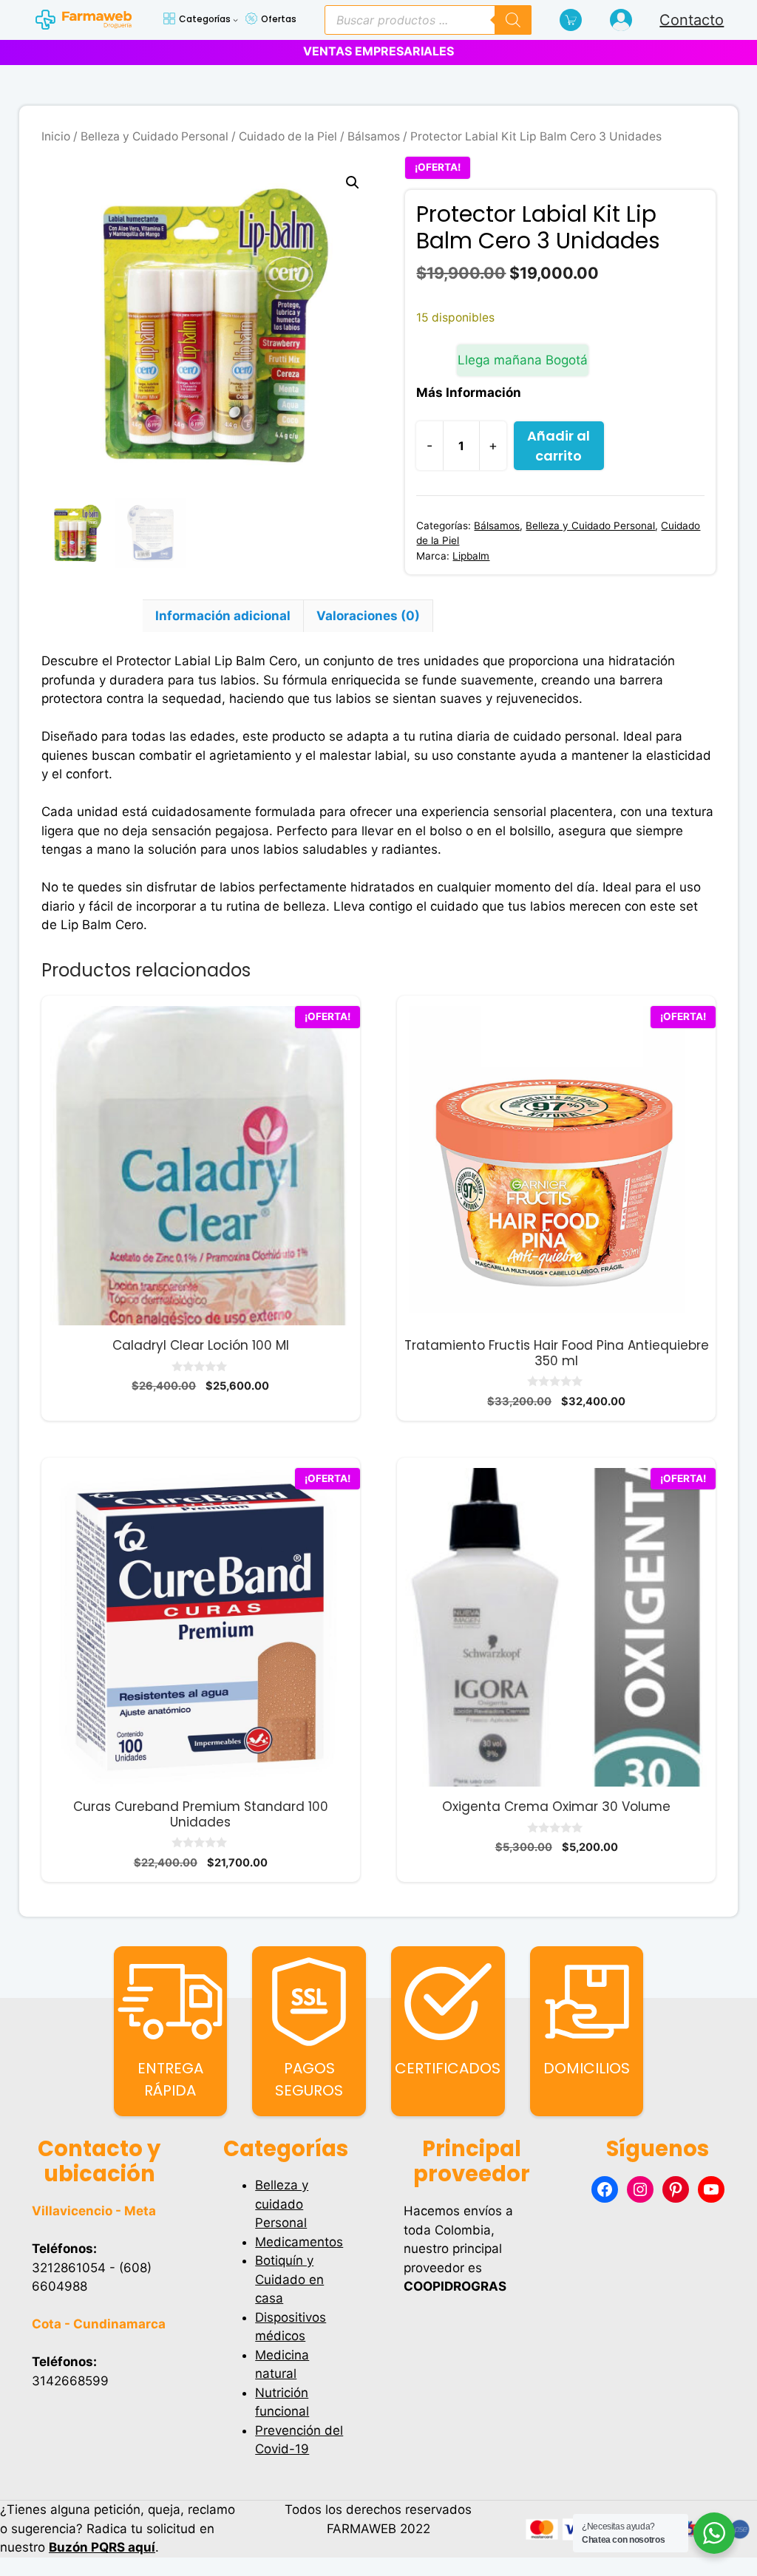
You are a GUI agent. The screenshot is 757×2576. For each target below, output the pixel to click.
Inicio (56, 136)
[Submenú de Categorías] (235, 20)
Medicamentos (299, 2242)
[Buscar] (513, 20)
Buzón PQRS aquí (102, 2547)
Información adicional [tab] (223, 616)
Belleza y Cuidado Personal (155, 136)
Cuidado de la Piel (288, 136)
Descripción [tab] (92, 616)
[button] (353, 183)
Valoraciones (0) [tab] (368, 616)
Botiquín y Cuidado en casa (289, 2279)
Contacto (692, 20)
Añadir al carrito (559, 446)
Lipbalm (471, 556)
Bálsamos (374, 136)
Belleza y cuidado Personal (282, 2204)
